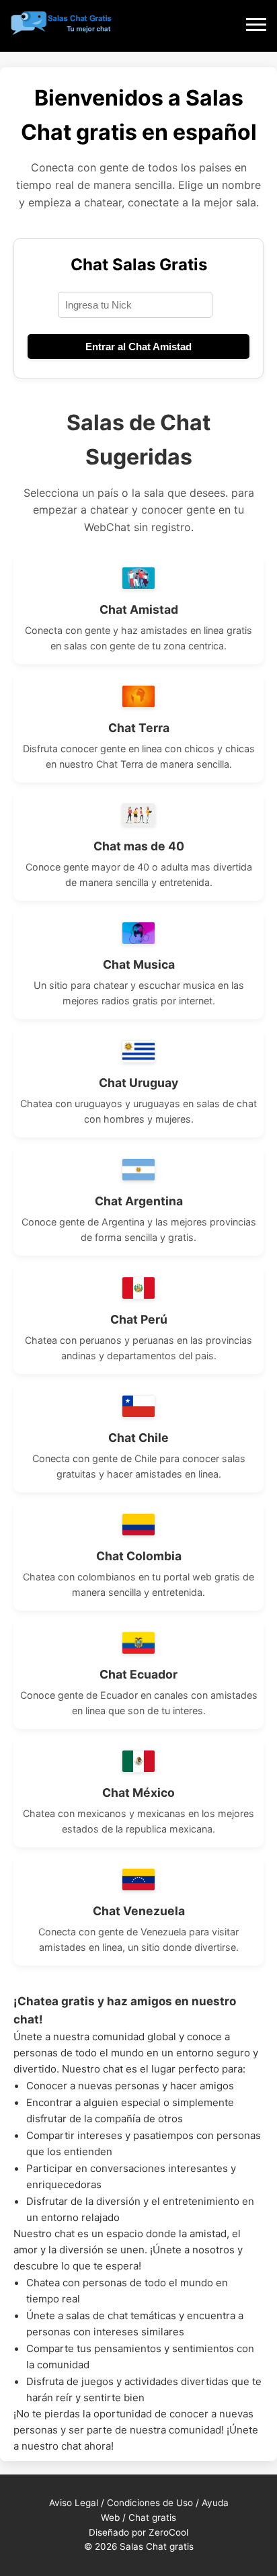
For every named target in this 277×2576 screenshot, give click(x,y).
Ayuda (215, 2503)
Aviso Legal (74, 2503)
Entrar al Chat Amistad (138, 347)
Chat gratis (152, 2518)
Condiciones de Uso (150, 2503)
